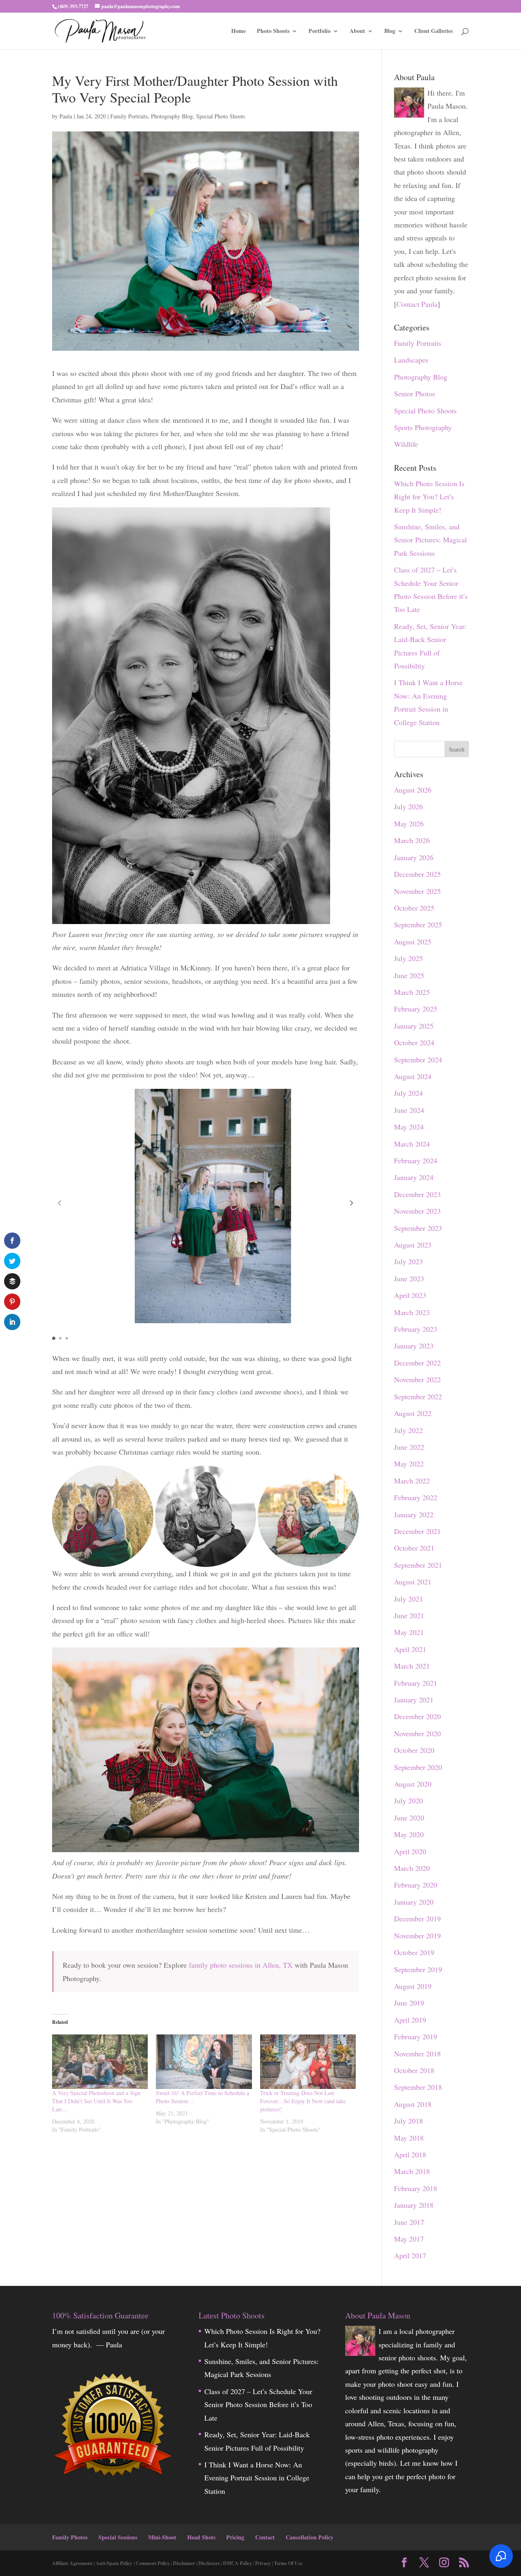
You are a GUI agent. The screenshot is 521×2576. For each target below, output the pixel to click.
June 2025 (409, 975)
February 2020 (416, 1885)
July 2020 (408, 1800)
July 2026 (408, 806)
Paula (66, 116)
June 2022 (409, 1447)
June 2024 (409, 1110)
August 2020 (413, 1784)
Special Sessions (118, 2537)
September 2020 (418, 1767)
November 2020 (417, 1733)
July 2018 (408, 2121)
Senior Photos (415, 393)
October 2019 (414, 1952)
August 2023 (413, 1245)
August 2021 (413, 1582)
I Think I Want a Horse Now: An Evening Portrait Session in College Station (257, 2478)
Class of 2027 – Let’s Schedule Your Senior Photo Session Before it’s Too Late (258, 2404)
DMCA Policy (238, 2563)
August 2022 (413, 1413)
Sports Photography (423, 427)
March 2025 (412, 992)
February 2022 (416, 1497)
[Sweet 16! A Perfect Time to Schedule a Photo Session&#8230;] (204, 2062)
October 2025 (414, 908)
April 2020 (410, 1851)
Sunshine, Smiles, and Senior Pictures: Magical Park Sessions (430, 540)
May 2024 (409, 1127)
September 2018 (418, 2087)
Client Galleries (433, 32)
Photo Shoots (273, 32)
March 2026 (412, 840)
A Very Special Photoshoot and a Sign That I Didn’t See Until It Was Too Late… (96, 2101)
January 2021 (414, 1700)
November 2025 (417, 891)
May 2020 (409, 1834)
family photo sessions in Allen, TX (241, 1965)
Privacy (263, 2563)
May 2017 (409, 2239)
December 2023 (417, 1194)
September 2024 (418, 1060)
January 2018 (414, 2205)
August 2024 (413, 1076)
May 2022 (409, 1464)
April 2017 (410, 2255)
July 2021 (408, 1599)
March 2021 (412, 1666)
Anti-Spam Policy (114, 2563)
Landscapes (411, 360)
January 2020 (414, 1902)
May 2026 (409, 824)
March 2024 (412, 1144)
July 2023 (408, 1261)
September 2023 (418, 1228)
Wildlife (406, 444)
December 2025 (417, 874)
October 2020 (414, 1750)
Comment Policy (153, 2563)
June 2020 (409, 1818)
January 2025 (414, 1026)
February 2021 (416, 1683)
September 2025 (418, 924)
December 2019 (417, 1918)
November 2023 (417, 1211)
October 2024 (414, 1042)
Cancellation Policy (310, 2537)
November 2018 (417, 2054)
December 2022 (417, 1363)
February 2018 (416, 2188)
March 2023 (412, 1312)
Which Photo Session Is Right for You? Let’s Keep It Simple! (429, 497)
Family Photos (70, 2537)
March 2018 (412, 2171)
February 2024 (416, 1160)
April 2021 (410, 1649)
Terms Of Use (288, 2563)
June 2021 (409, 1615)
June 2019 (409, 2003)
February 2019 (416, 2036)
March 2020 (412, 1868)
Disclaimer (184, 2563)
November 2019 (417, 1936)
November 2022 (417, 1379)
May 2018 (409, 2138)
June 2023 (409, 1278)
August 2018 (413, 2104)
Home (239, 32)
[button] (352, 1203)
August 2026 (413, 790)
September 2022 (418, 1396)
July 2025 (408, 958)
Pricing (235, 2537)
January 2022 (414, 1514)
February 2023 (416, 1329)
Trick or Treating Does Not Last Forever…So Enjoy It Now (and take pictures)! (303, 2101)
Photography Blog (172, 116)
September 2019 (418, 1969)
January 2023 (414, 1346)
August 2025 (413, 942)
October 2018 (414, 2070)
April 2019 (410, 2020)
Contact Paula (417, 304)
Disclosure (209, 2563)
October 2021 (414, 1548)
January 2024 (414, 1177)
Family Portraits (129, 116)
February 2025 (416, 1009)
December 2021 (417, 1531)
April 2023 (410, 1295)
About (357, 32)
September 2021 (418, 1565)
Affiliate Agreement (72, 2563)
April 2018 (410, 2154)
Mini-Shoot (162, 2537)
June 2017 (409, 2222)
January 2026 (414, 857)
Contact (265, 2537)
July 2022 (408, 1430)
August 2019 (413, 1986)
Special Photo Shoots (221, 116)
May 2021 (409, 1632)
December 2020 (417, 1716)
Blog (390, 32)
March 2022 (412, 1481)
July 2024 (408, 1093)
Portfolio (320, 32)
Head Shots (201, 2537)
